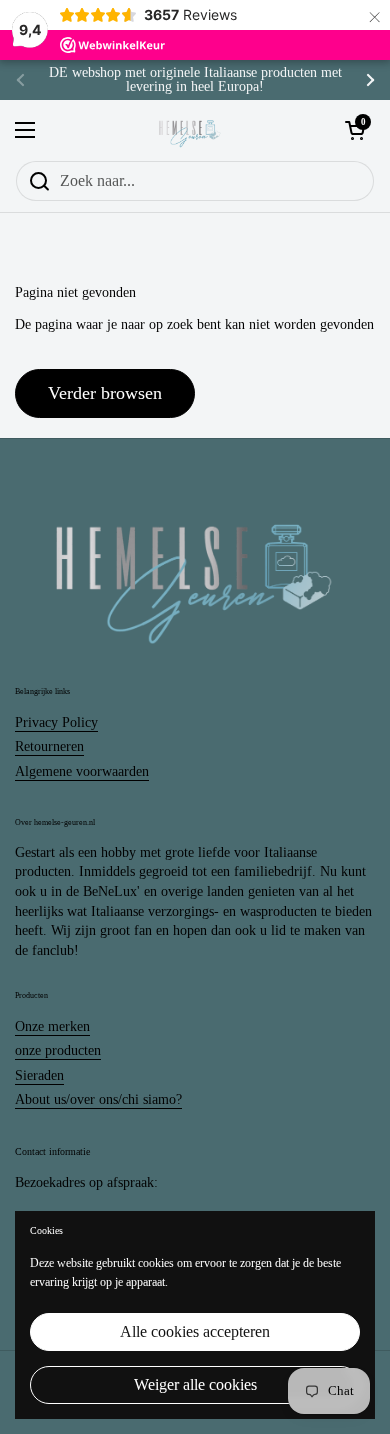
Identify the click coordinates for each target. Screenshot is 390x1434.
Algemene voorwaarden (82, 771)
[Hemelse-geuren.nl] (190, 130)
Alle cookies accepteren (195, 1331)
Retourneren (49, 746)
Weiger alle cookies (195, 1384)
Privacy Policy (56, 722)
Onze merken (52, 1026)
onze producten (58, 1050)
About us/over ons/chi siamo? (98, 1099)
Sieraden (39, 1075)
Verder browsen (105, 393)
